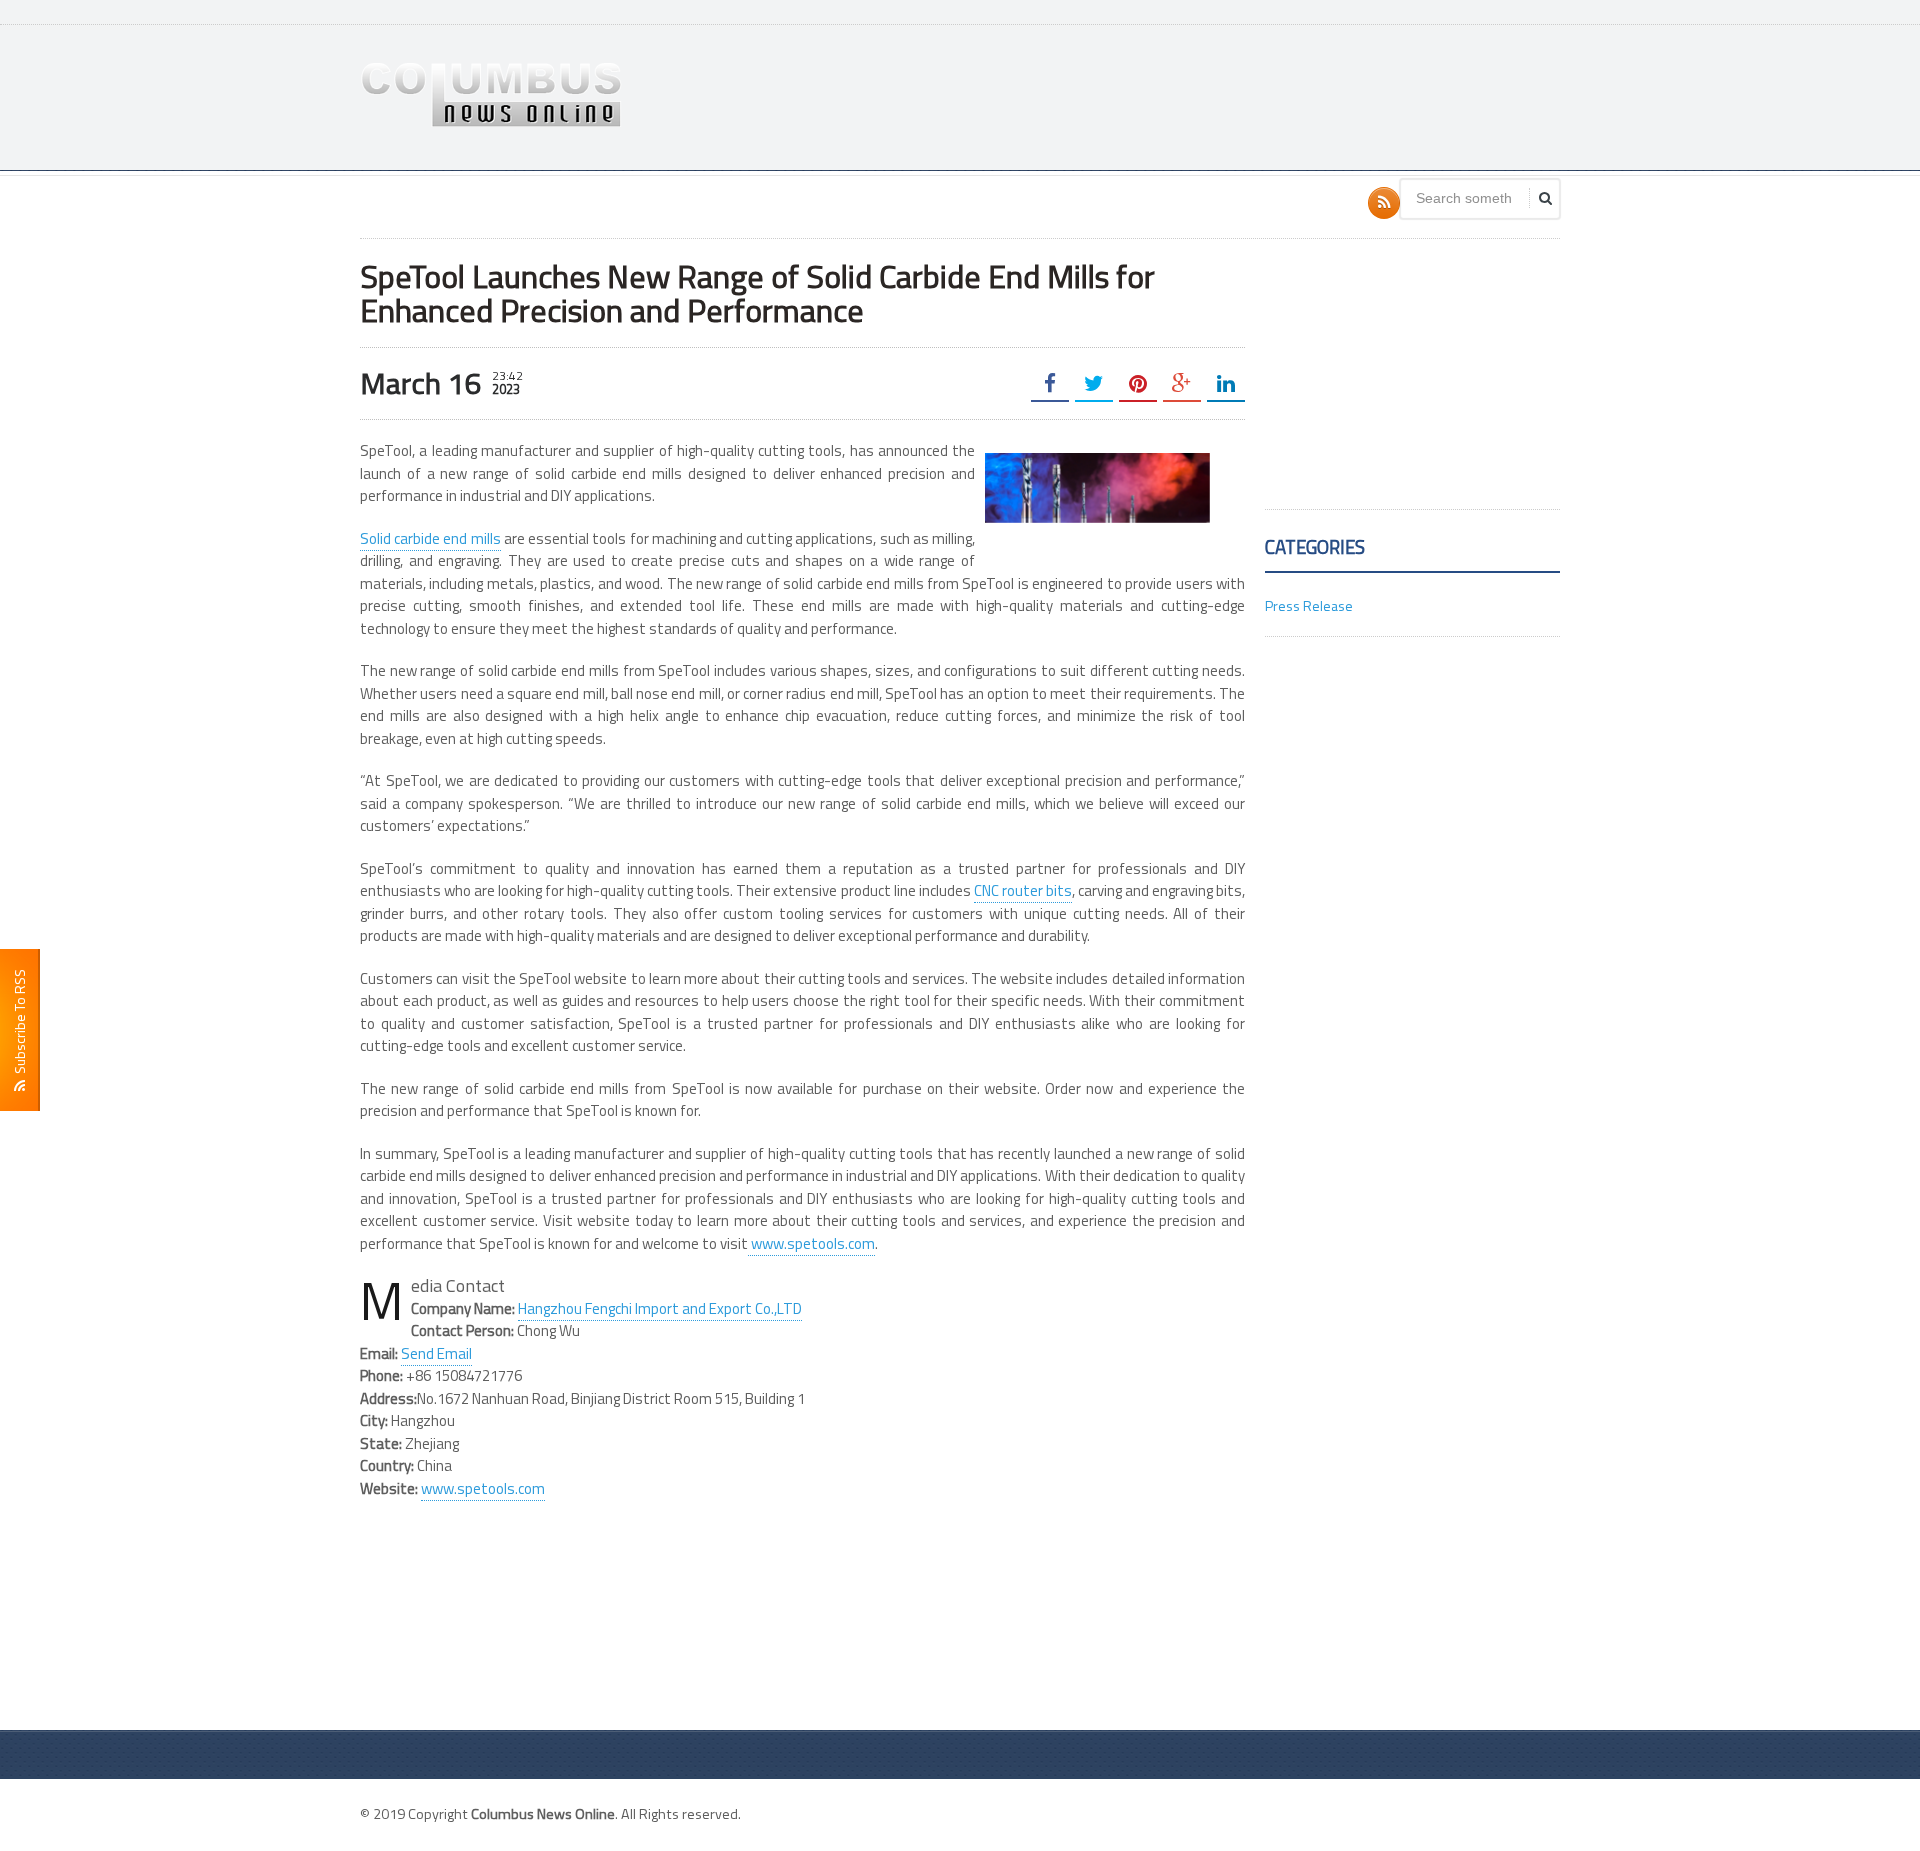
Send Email (436, 1353)
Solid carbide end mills (430, 538)
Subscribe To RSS (19, 1024)
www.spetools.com (811, 1243)
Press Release (1309, 605)
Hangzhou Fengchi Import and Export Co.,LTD (660, 1308)
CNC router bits (1023, 890)
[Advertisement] (1196, 95)
